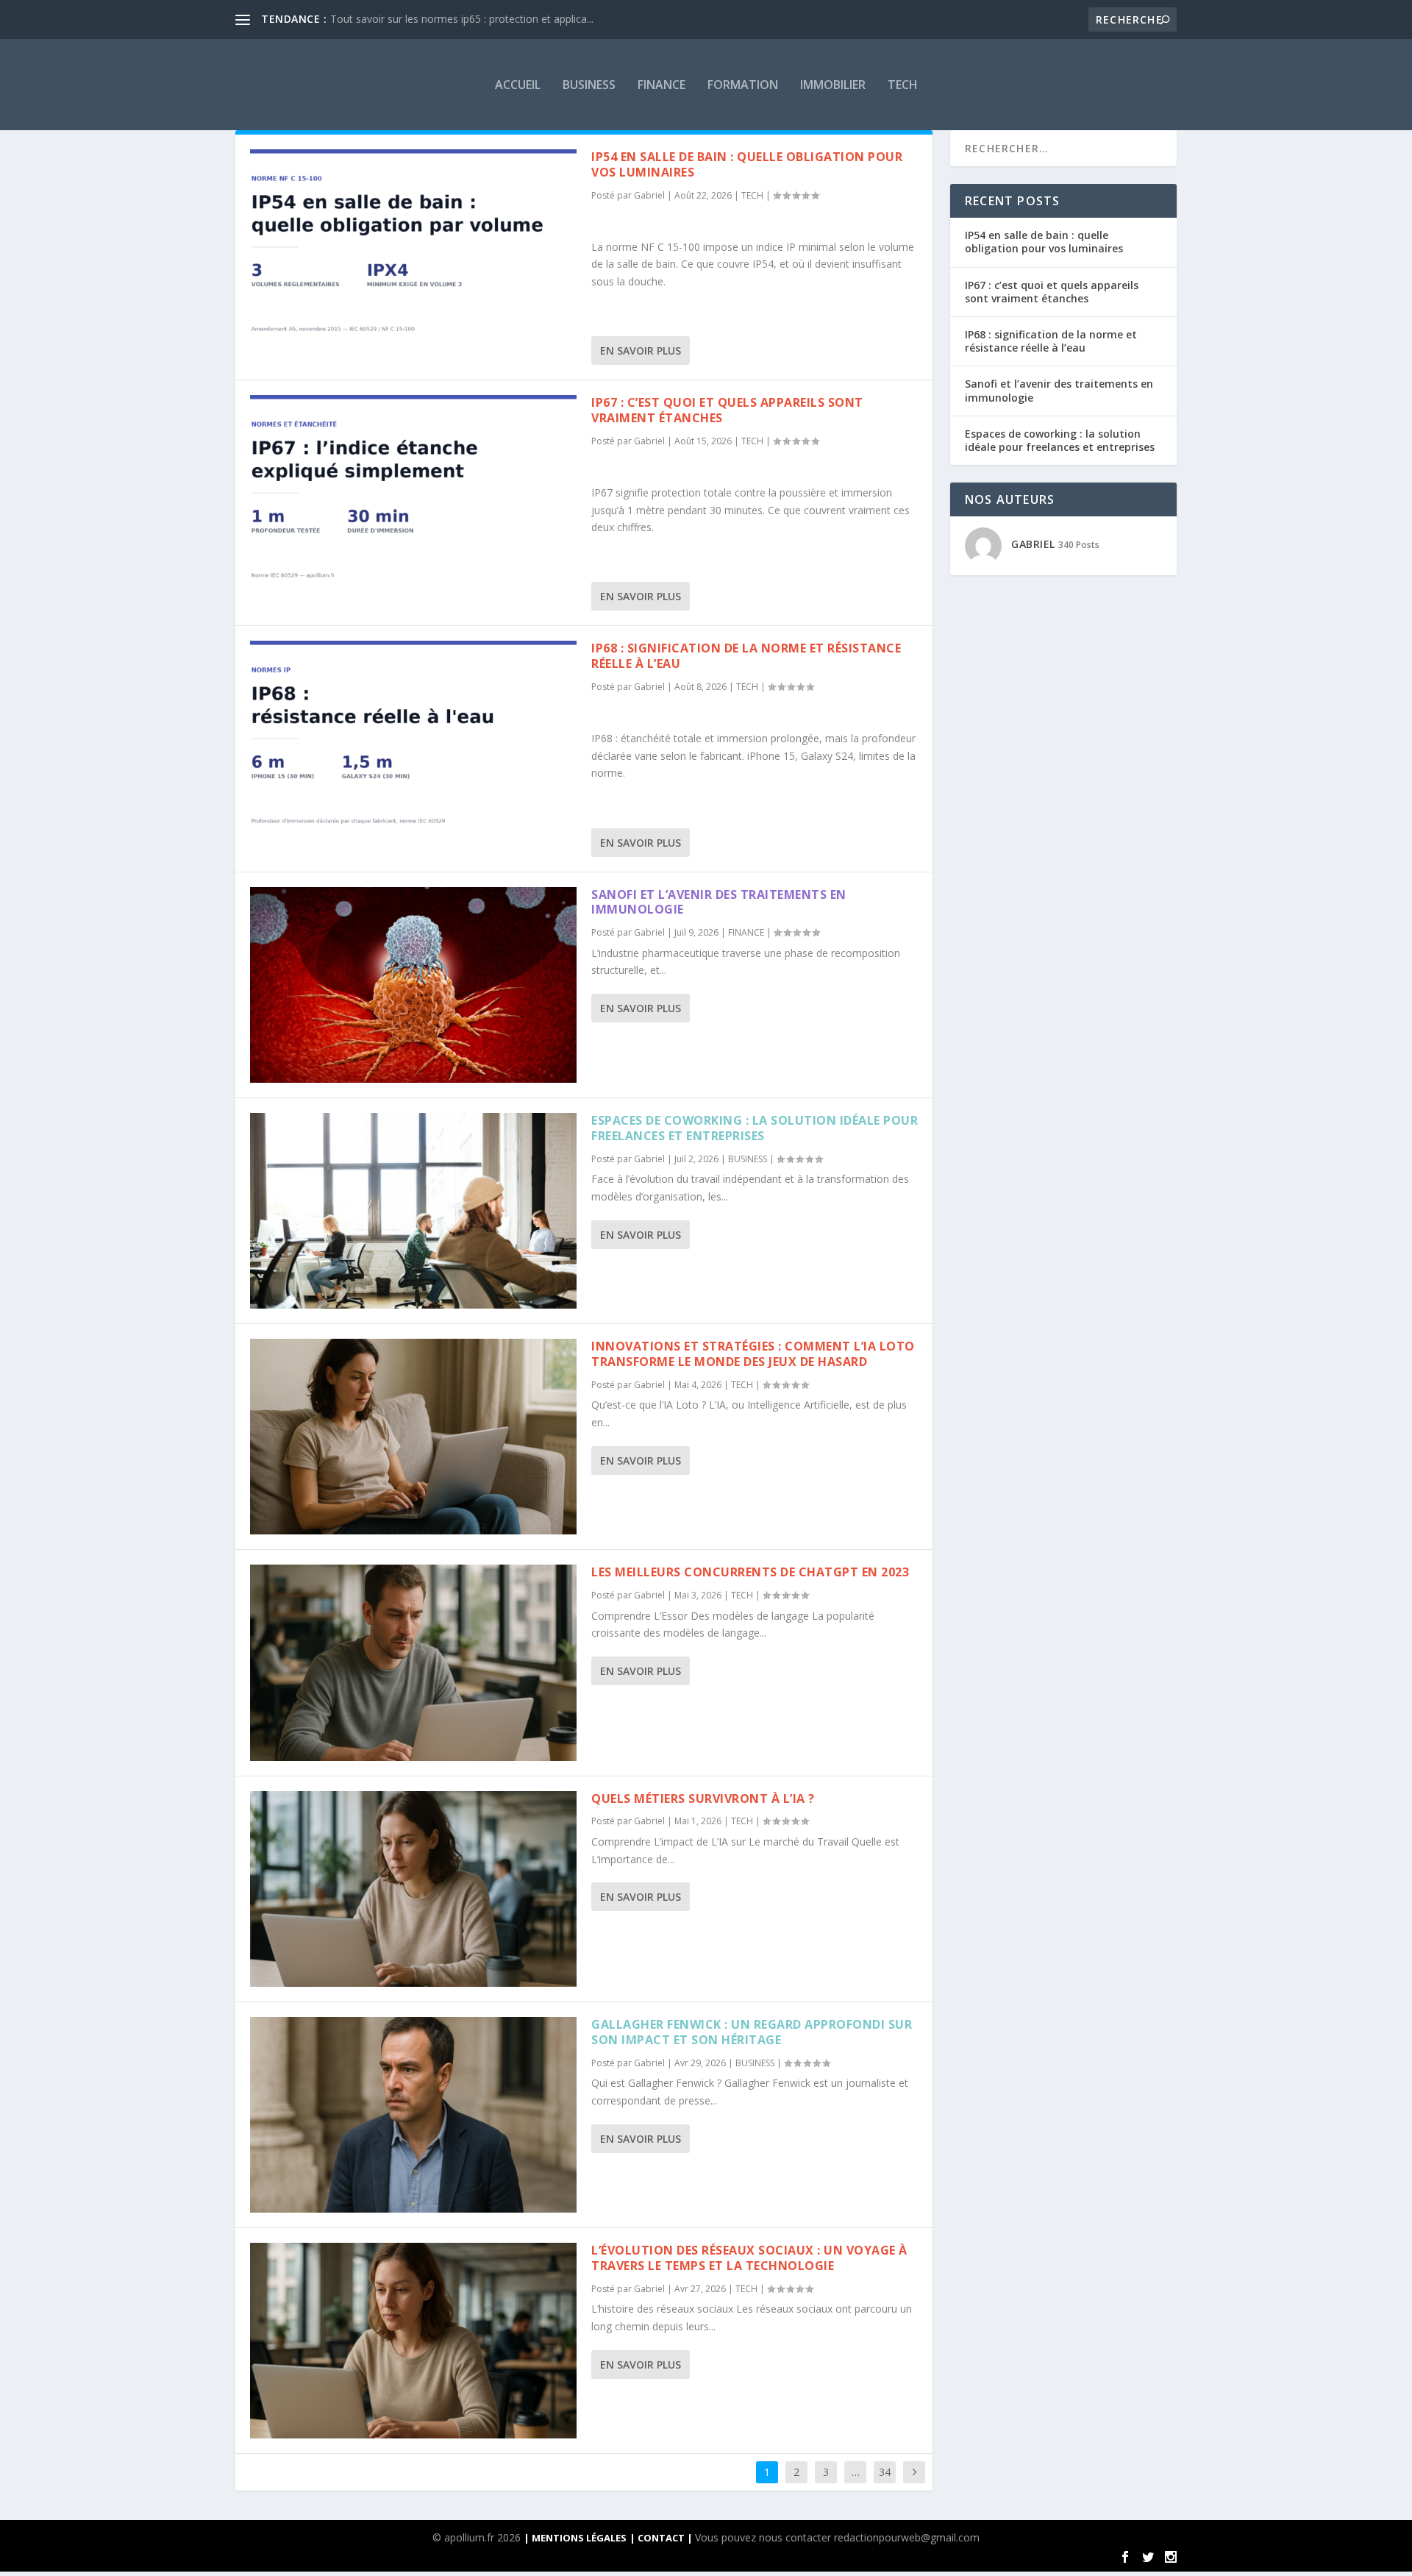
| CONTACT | (662, 2538)
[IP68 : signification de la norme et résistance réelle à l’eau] (413, 739)
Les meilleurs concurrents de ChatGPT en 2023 (750, 1572)
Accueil (518, 85)
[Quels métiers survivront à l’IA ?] (413, 1889)
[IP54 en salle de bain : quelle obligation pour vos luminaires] (413, 247)
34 (885, 2472)
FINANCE (662, 85)
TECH (903, 85)
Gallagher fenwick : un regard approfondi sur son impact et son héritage (752, 2032)
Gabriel (649, 195)
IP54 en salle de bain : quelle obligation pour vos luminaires (747, 164)
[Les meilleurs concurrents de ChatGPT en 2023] (413, 1662)
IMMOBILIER (833, 85)
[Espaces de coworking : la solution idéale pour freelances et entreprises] (413, 1211)
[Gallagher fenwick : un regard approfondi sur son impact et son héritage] (413, 2115)
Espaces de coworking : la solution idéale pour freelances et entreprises (755, 1128)
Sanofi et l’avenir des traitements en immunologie (719, 902)
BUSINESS (589, 85)
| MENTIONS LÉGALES (575, 2538)
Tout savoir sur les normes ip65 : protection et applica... (462, 19)
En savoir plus (641, 351)
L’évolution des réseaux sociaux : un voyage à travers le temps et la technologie (749, 2258)
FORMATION (743, 85)
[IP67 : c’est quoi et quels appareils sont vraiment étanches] (413, 493)
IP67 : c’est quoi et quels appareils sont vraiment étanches (727, 410)
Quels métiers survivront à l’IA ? (703, 1798)
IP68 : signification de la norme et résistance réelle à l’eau (746, 656)
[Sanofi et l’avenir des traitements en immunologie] (413, 985)
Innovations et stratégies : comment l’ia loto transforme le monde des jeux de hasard (753, 1354)
